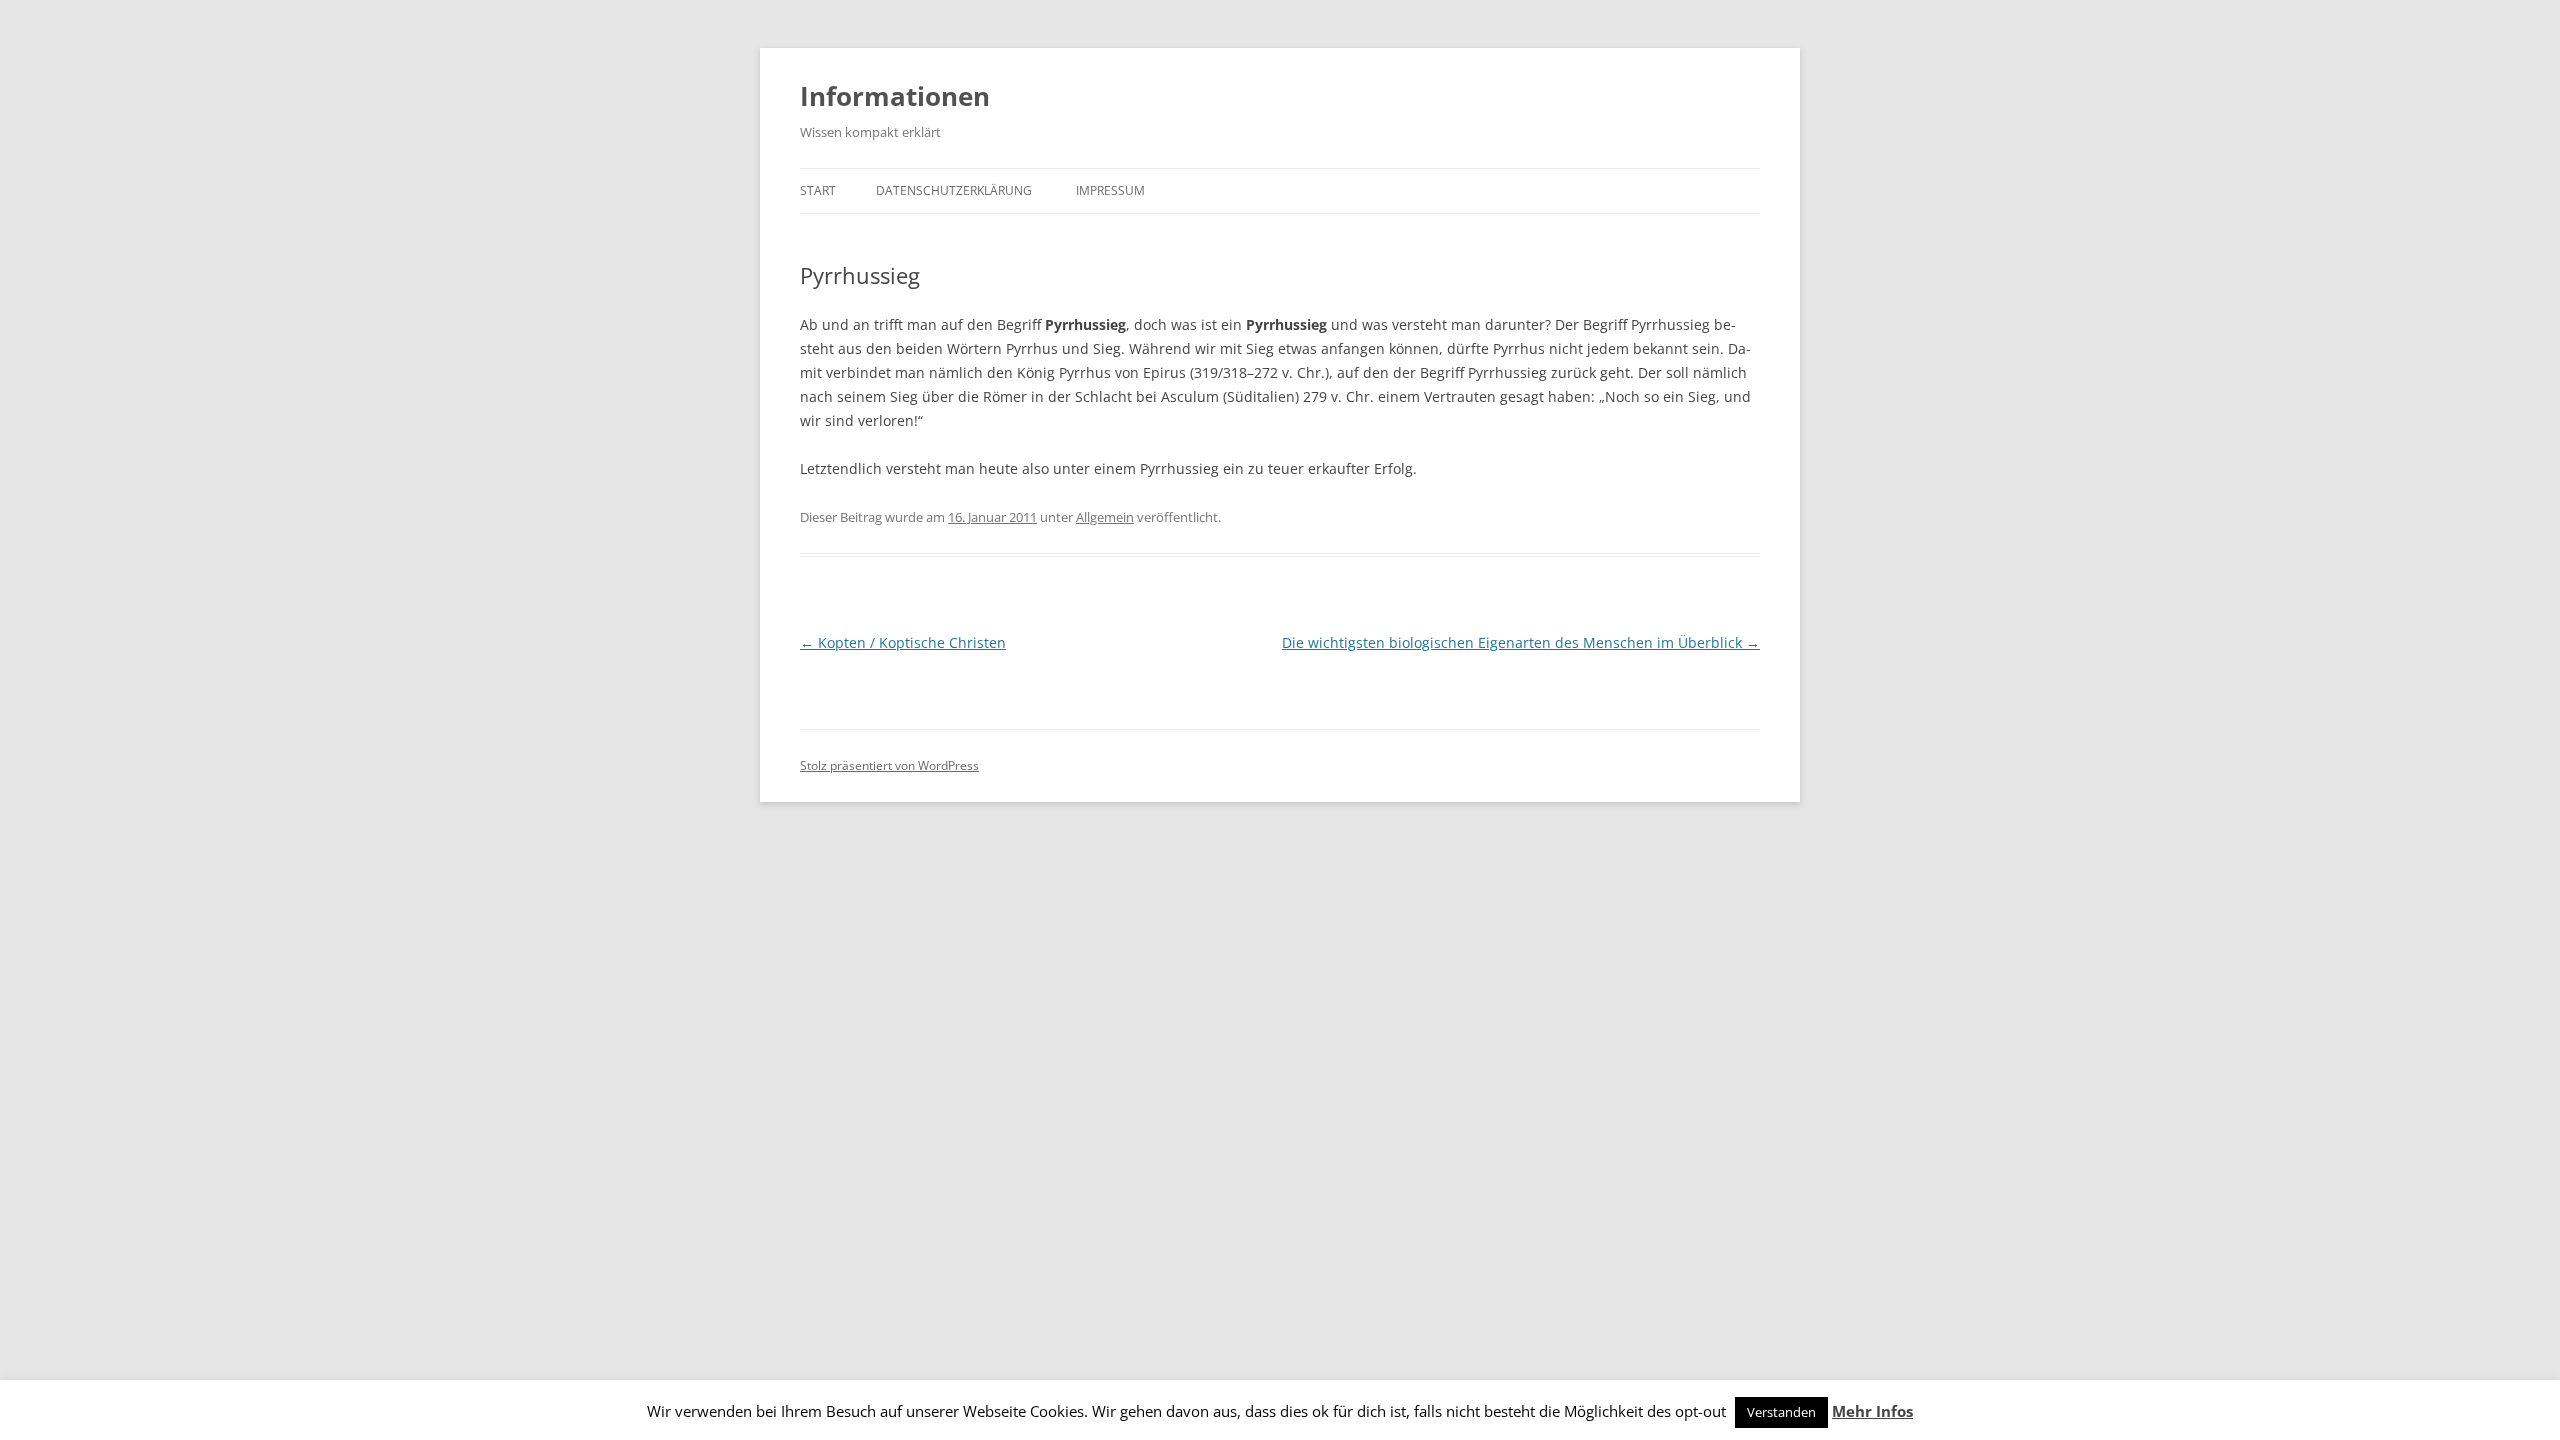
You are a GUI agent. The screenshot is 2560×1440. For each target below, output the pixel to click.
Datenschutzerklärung (954, 190)
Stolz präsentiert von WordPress (889, 765)
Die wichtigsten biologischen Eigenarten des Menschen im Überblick (1521, 642)
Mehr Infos (1872, 1411)
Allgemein (1105, 517)
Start (818, 190)
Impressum (1110, 190)
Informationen (895, 96)
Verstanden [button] (1781, 1412)
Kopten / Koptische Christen (903, 642)
